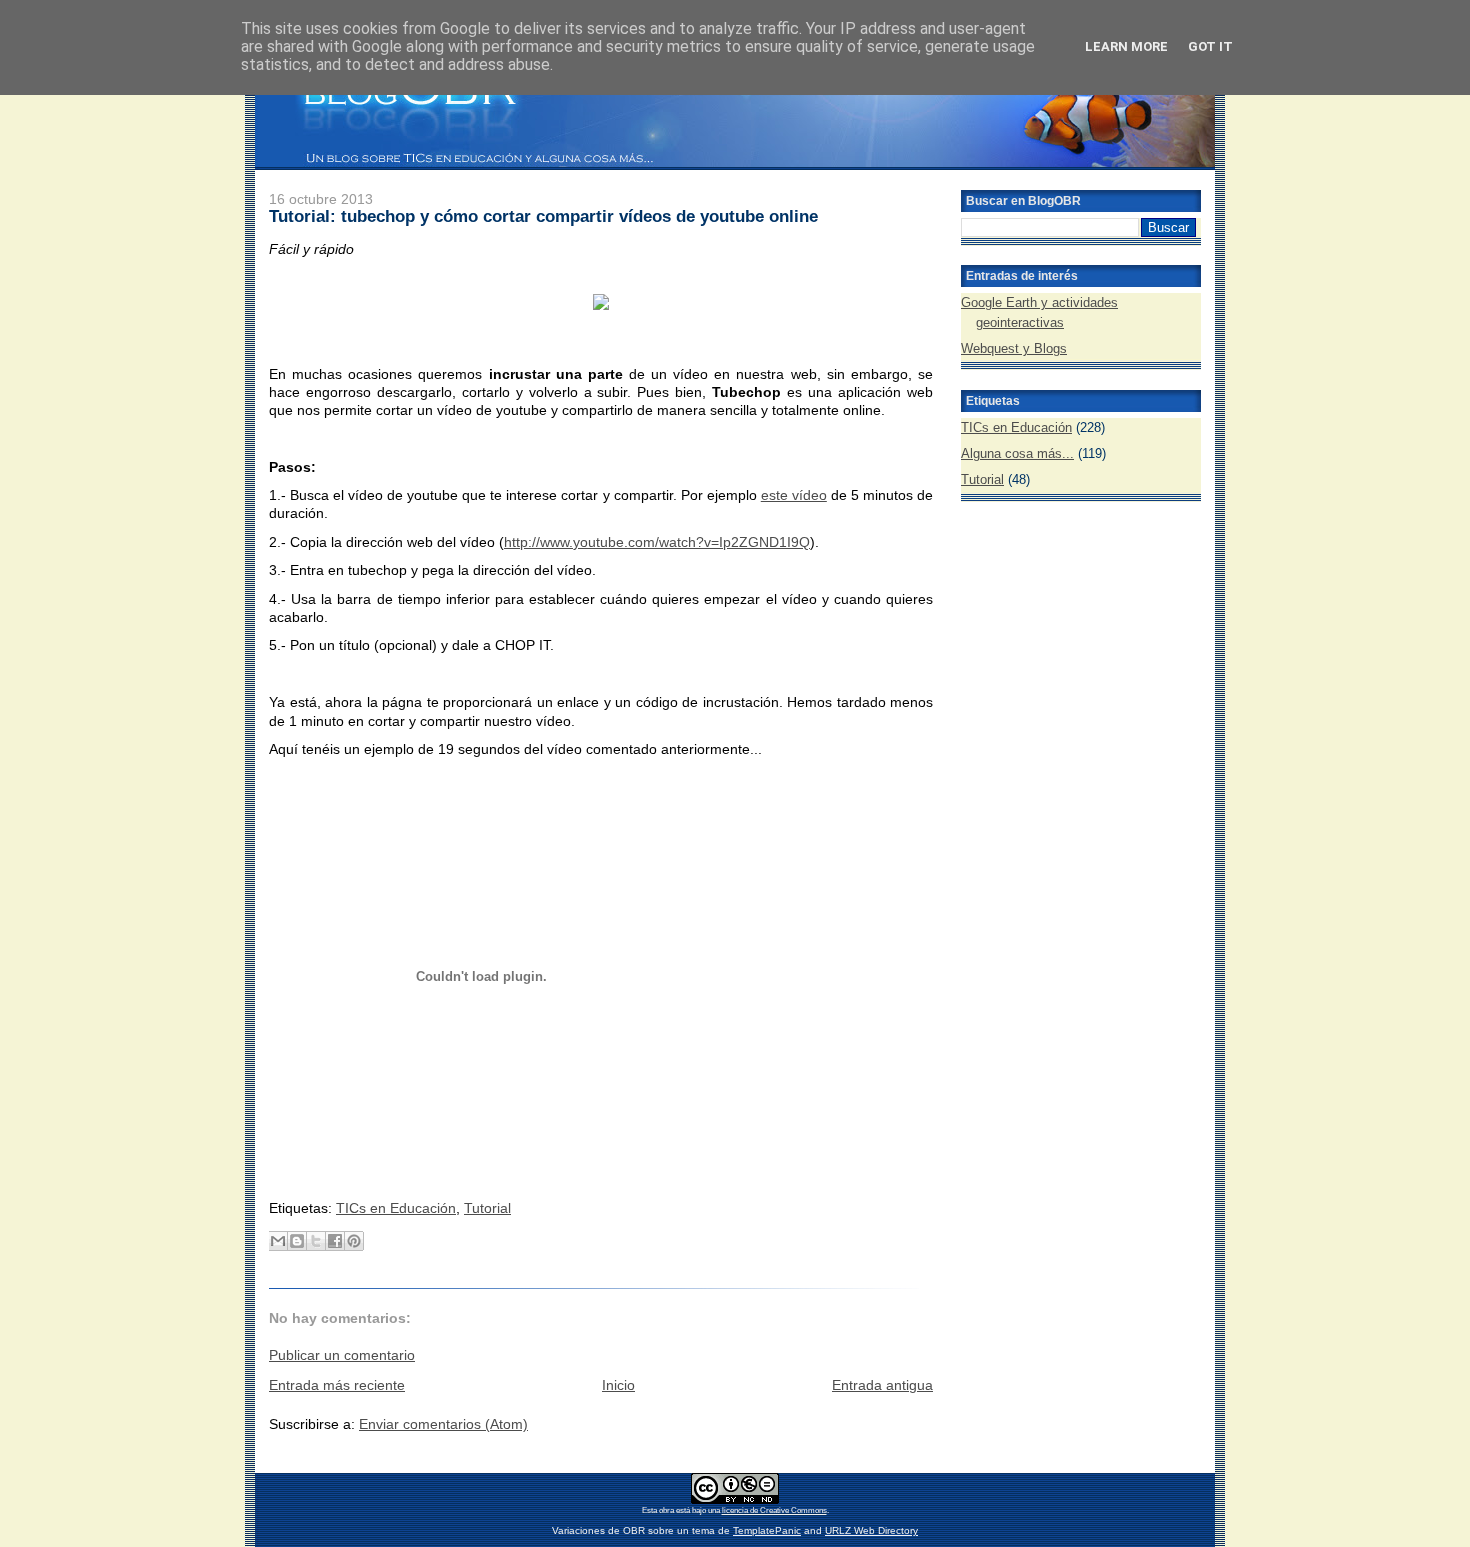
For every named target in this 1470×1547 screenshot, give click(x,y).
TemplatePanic (767, 1530)
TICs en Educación (396, 1208)
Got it (1210, 46)
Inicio (618, 1385)
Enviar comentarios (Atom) (443, 1424)
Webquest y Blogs (1014, 348)
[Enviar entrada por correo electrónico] (271, 1176)
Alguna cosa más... (1017, 453)
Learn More (1126, 46)
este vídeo (794, 495)
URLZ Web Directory (871, 1530)
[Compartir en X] (316, 1241)
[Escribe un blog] (297, 1241)
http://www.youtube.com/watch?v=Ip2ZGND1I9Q (657, 542)
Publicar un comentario (342, 1355)
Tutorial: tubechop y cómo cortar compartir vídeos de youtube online (543, 216)
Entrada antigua (882, 1385)
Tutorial (487, 1208)
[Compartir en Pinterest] (354, 1241)
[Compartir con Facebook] (335, 1241)
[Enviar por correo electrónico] (278, 1241)
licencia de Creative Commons (774, 1510)
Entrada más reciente (337, 1385)
